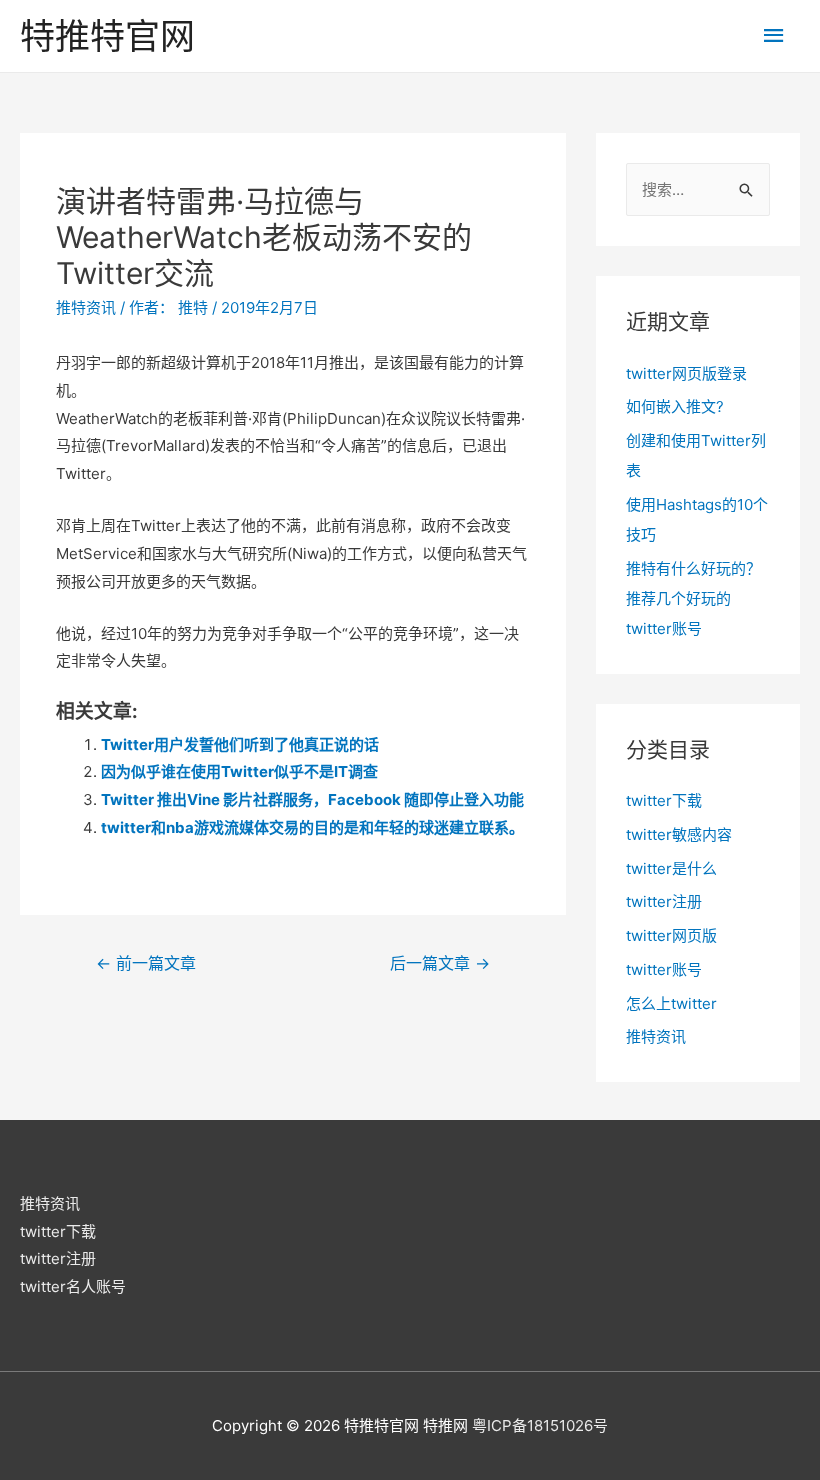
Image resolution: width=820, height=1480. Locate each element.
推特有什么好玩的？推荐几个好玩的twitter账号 (693, 598)
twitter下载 (664, 800)
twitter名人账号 (73, 1286)
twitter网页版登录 (686, 373)
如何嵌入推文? (675, 406)
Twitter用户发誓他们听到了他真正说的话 (240, 744)
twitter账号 (664, 969)
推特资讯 (86, 307)
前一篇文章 (146, 963)
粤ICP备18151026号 (540, 1425)
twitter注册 (664, 901)
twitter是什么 (671, 868)
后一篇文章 (440, 963)
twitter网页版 (671, 935)
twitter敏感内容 (679, 834)
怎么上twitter (671, 1003)
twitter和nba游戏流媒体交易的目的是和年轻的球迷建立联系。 (312, 827)
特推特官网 (107, 36)
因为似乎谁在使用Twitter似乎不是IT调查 (239, 771)
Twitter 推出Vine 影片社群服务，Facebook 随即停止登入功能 (312, 799)
